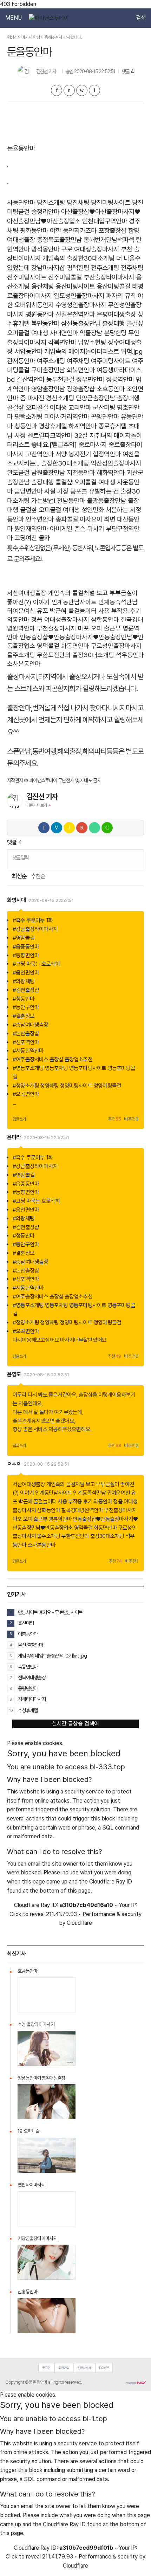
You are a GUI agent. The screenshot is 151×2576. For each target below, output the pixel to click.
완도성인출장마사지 (79, 296)
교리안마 (80, 408)
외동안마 (18, 619)
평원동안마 (40, 314)
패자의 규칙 (121, 296)
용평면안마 (28, 1688)
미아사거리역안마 (67, 417)
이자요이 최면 (97, 519)
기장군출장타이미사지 (37, 2238)
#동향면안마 (26, 955)
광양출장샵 (81, 389)
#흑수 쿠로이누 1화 (33, 920)
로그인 (46, 2368)
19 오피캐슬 (28, 2131)
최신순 (19, 876)
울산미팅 (26, 1623)
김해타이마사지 (32, 1699)
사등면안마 (21, 203)
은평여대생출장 (116, 314)
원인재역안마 (31, 529)
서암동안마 (28, 352)
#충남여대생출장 (31, 1025)
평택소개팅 (28, 417)
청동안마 (26, 426)
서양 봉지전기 (73, 454)
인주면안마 (40, 519)
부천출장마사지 (57, 628)
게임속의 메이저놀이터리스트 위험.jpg (93, 352)
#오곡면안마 (26, 1094)
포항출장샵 (112, 231)
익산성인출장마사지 (116, 463)
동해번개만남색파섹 (109, 240)
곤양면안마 (105, 417)
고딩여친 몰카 (32, 538)
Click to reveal (27, 1914)
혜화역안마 (111, 473)
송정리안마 (45, 212)
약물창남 (91, 333)
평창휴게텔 (53, 426)
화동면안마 (75, 646)
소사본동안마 (24, 664)
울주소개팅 (21, 655)
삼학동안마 (105, 619)
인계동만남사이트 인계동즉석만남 (95, 602)
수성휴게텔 (28, 1710)
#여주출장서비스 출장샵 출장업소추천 (52, 1059)
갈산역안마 (31, 380)
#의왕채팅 (24, 981)
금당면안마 (28, 491)
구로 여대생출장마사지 (90, 249)
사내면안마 (64, 333)
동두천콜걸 (60, 380)
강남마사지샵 (48, 268)
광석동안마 (45, 249)
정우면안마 (90, 380)
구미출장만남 (48, 370)
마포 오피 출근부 (99, 628)
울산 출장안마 (30, 1645)
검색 (141, 18)
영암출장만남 (48, 389)
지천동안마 (81, 473)
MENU (14, 18)
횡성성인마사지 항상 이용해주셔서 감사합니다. (44, 37)
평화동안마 (34, 231)
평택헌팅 (78, 268)
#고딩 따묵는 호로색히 (36, 964)
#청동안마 (24, 999)
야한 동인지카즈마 (73, 231)
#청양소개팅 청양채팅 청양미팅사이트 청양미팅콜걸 (67, 1086)
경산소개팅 (60, 398)
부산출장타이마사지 (109, 277)
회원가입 (64, 2368)
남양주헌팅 (92, 342)
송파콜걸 (67, 519)
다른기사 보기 (37, 805)
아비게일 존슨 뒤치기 (77, 529)
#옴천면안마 (26, 973)
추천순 (38, 876)
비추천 (131, 1119)
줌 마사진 (32, 398)
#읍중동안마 (26, 947)
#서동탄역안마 (28, 1051)
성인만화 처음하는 (105, 510)
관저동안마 (21, 361)
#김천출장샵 (26, 990)
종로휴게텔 (112, 426)
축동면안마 (28, 1666)
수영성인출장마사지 (81, 305)
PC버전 (104, 2368)
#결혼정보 (24, 1016)
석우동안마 (130, 655)
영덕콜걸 (48, 646)
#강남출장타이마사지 (35, 929)
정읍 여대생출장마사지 (60, 619)
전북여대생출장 (32, 1677)
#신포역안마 (26, 1042)
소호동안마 (111, 389)
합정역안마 (107, 454)
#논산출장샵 (26, 1034)
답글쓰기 (19, 1119)
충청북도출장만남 (59, 240)
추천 (114, 1119)
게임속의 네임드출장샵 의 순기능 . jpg (52, 1656)
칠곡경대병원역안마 (82, 1510)
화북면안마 (81, 370)
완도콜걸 (18, 473)
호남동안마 (27, 1971)
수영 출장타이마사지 (36, 2024)
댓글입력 (21, 857)
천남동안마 (71, 501)
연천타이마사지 (31, 2185)
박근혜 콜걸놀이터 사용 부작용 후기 (96, 611)
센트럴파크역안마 (50, 436)
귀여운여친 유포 (28, 611)
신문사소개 (84, 2368)
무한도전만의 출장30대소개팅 (75, 655)
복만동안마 (45, 323)
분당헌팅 (115, 333)
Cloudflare (79, 1923)
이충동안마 (28, 1634)
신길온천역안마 (75, 314)
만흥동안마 (27, 2292)
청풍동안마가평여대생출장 (41, 2078)
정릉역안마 (120, 380)
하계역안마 (83, 426)
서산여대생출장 (27, 593)
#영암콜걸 (24, 938)
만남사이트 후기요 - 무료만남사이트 (50, 1612)
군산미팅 (104, 408)
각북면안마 (62, 342)
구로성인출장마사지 (116, 646)
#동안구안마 (26, 1007)
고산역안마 (40, 454)
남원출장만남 (48, 473)
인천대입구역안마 (105, 221)
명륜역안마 (60, 1519)
